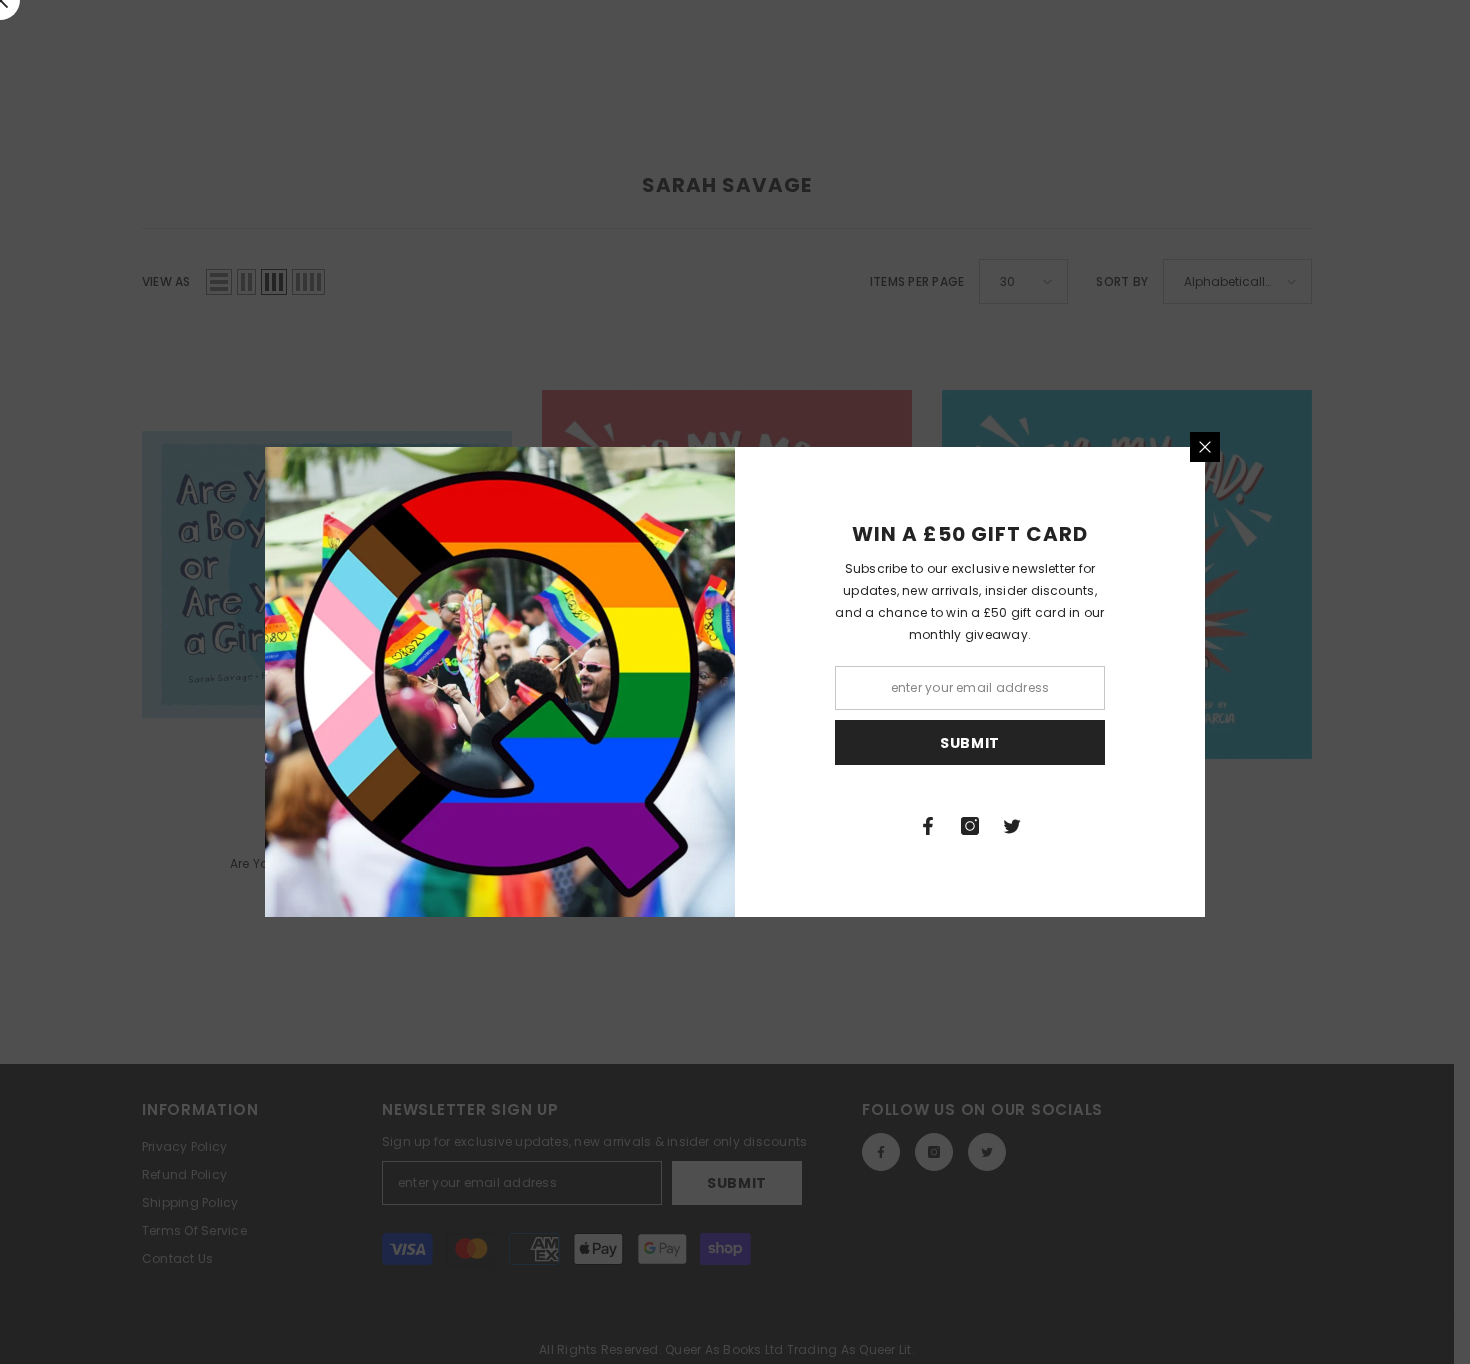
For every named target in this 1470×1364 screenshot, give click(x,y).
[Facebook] (928, 826)
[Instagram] (970, 826)
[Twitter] (1012, 826)
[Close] (1205, 447)
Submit (970, 743)
